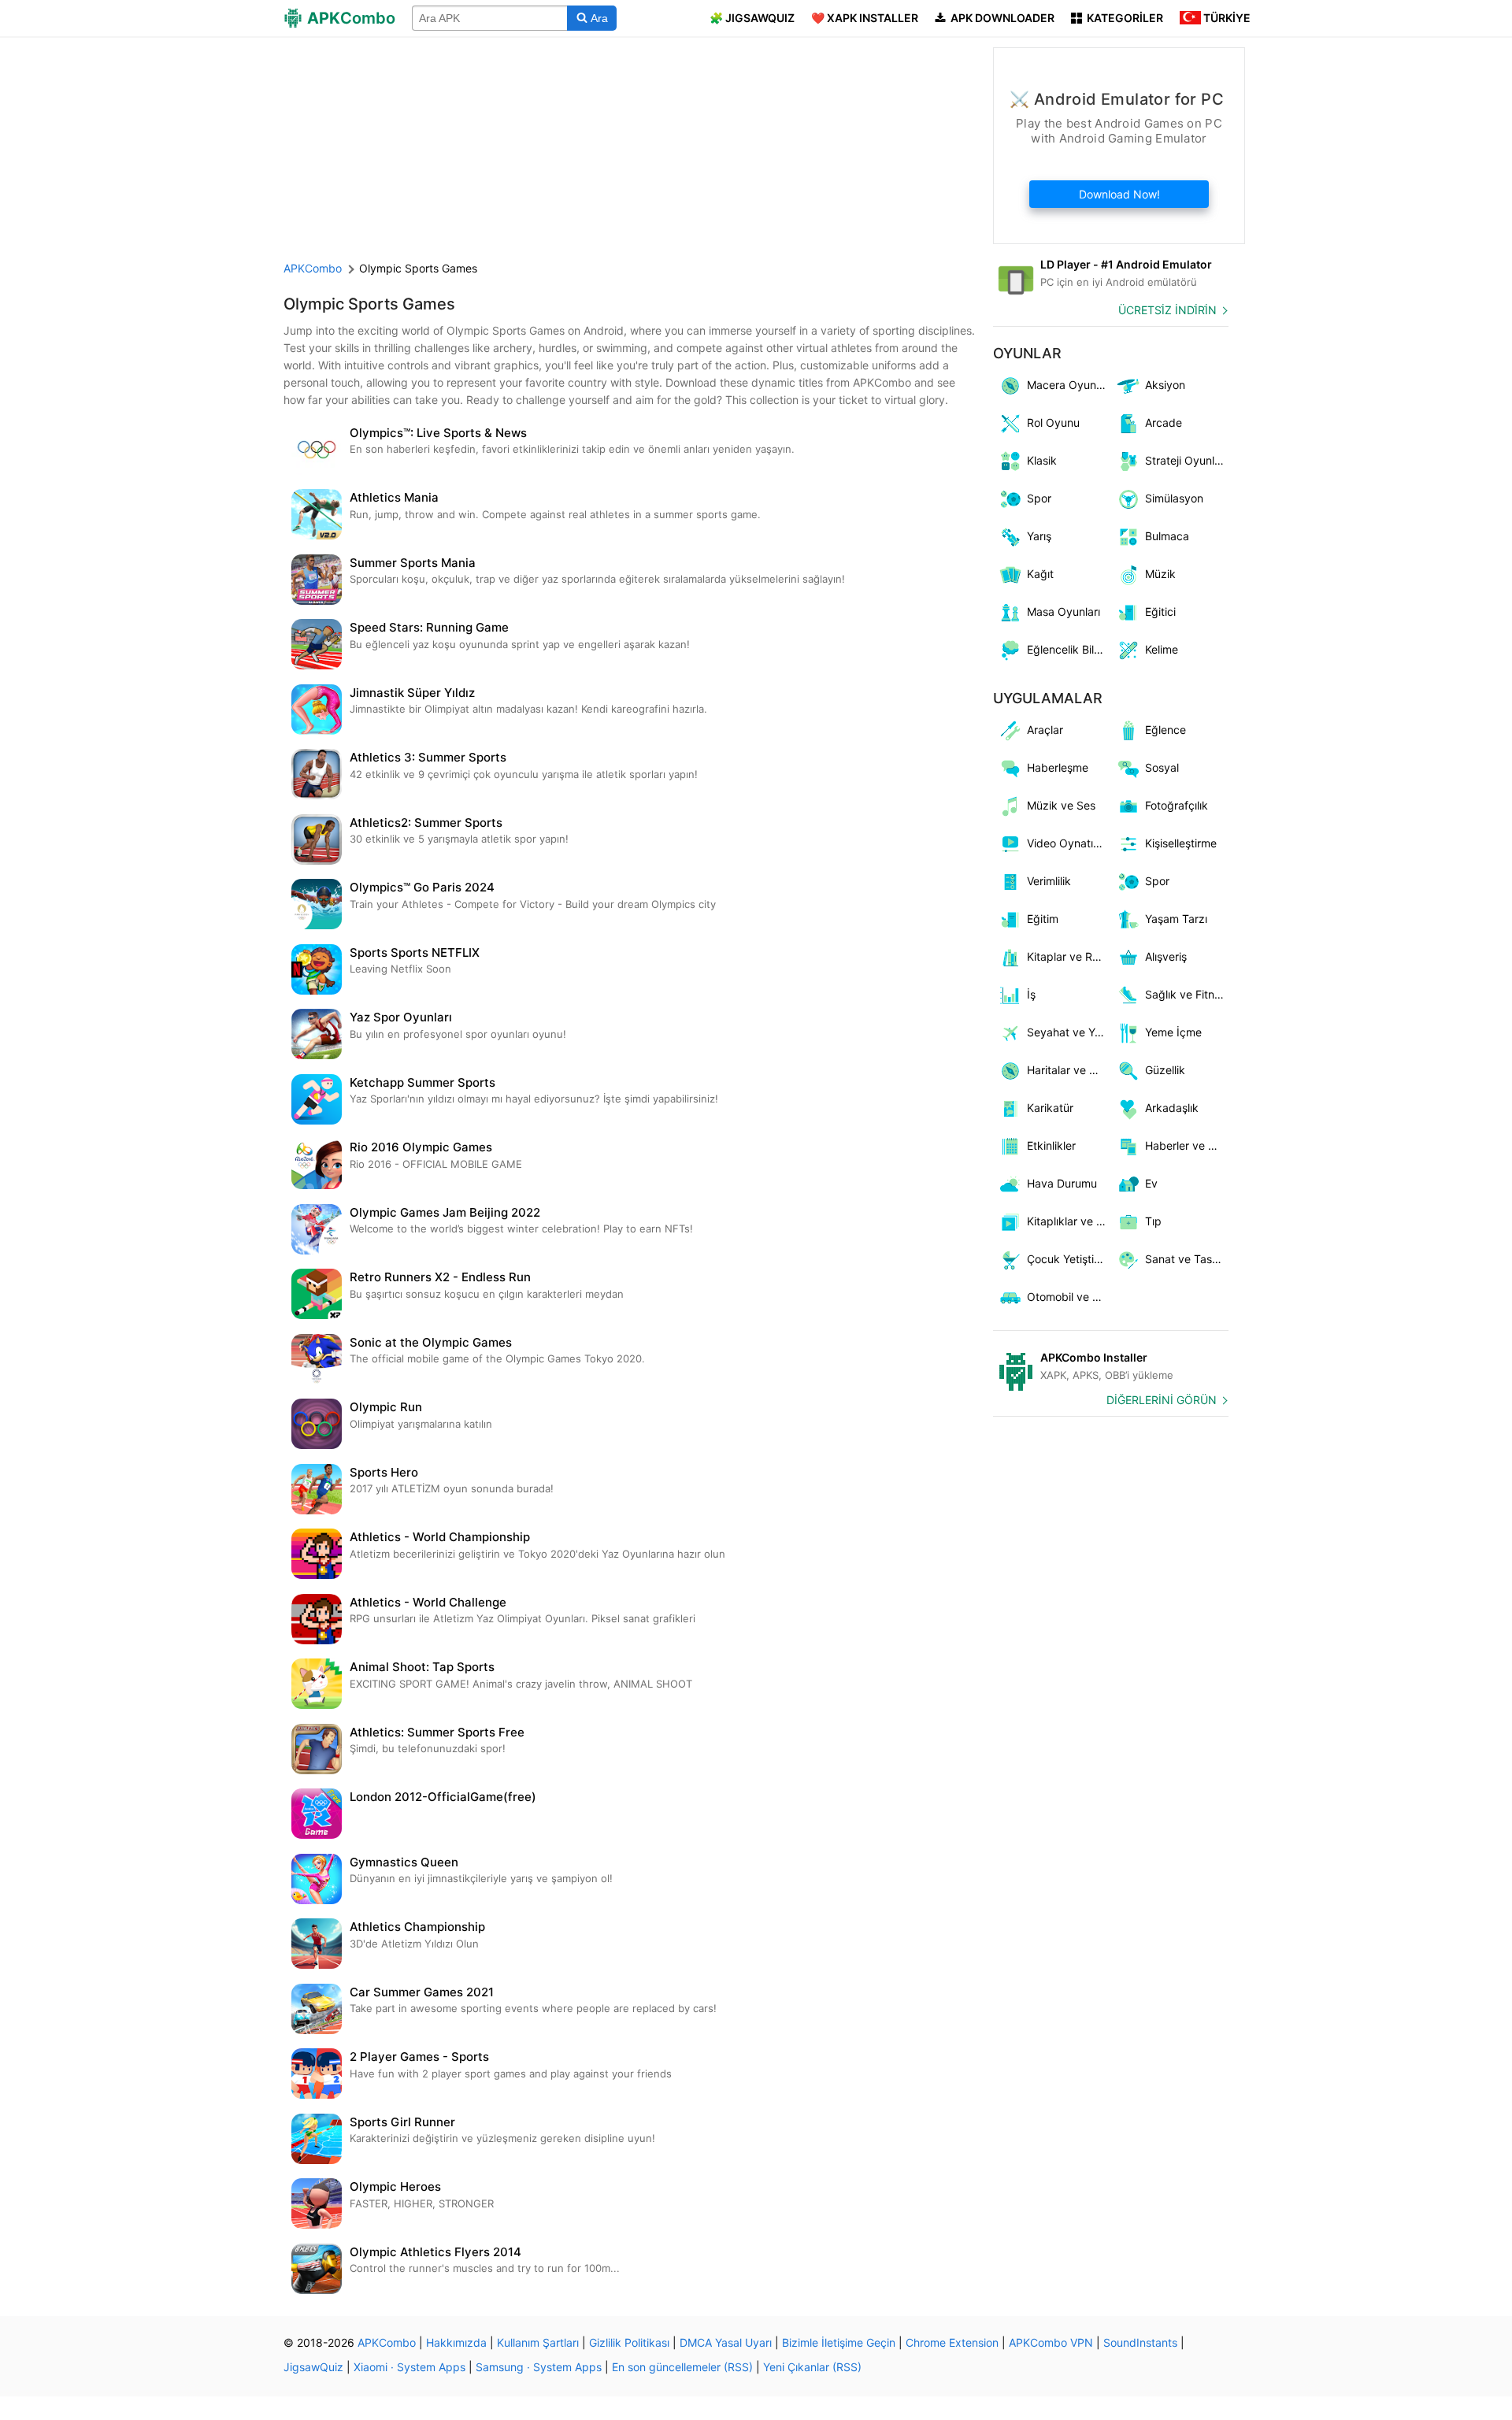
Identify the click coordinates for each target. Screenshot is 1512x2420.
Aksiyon (1165, 385)
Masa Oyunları (1064, 611)
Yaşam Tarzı (1176, 919)
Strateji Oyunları (1186, 460)
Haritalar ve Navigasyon (1069, 1070)
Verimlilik (1049, 881)
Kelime (1162, 649)
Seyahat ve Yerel (1069, 1032)
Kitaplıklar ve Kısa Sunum (1069, 1221)
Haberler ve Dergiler (1187, 1145)
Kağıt (1040, 574)
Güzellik (1165, 1070)
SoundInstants (1140, 2342)
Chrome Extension (952, 2342)
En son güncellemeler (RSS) (682, 2367)
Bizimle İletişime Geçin (839, 2342)
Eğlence (1165, 730)
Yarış (1039, 536)
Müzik (1160, 574)
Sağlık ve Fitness (1187, 994)
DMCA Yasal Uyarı (726, 2342)
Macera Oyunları (1069, 385)
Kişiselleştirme (1181, 843)
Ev (1151, 1183)
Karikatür (1050, 1108)
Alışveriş (1166, 956)
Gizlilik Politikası (629, 2342)
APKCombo (313, 268)
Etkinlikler (1051, 1145)
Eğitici (1160, 611)
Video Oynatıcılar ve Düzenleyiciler (1069, 843)
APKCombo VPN (1051, 2342)
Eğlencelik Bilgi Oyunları (1069, 649)
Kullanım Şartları (538, 2342)
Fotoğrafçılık (1177, 805)
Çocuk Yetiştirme (1069, 1259)
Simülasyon (1174, 498)
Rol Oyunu (1053, 422)
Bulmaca (1167, 536)
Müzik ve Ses (1061, 805)
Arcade (1164, 422)
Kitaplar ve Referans (1069, 956)
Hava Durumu (1062, 1183)
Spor (1039, 498)
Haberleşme (1058, 767)
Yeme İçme (1173, 1032)
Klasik (1042, 460)
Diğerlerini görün (1162, 1400)
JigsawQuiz (313, 2367)
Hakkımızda (456, 2342)
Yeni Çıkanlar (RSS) (812, 2367)
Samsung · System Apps (539, 2367)
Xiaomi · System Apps (409, 2367)
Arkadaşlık (1172, 1108)
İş (1031, 994)
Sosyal (1162, 767)
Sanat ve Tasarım (1187, 1259)
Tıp (1153, 1221)
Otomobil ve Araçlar (1069, 1297)
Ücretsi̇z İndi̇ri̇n (1167, 310)
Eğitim (1043, 919)
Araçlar (1045, 730)
